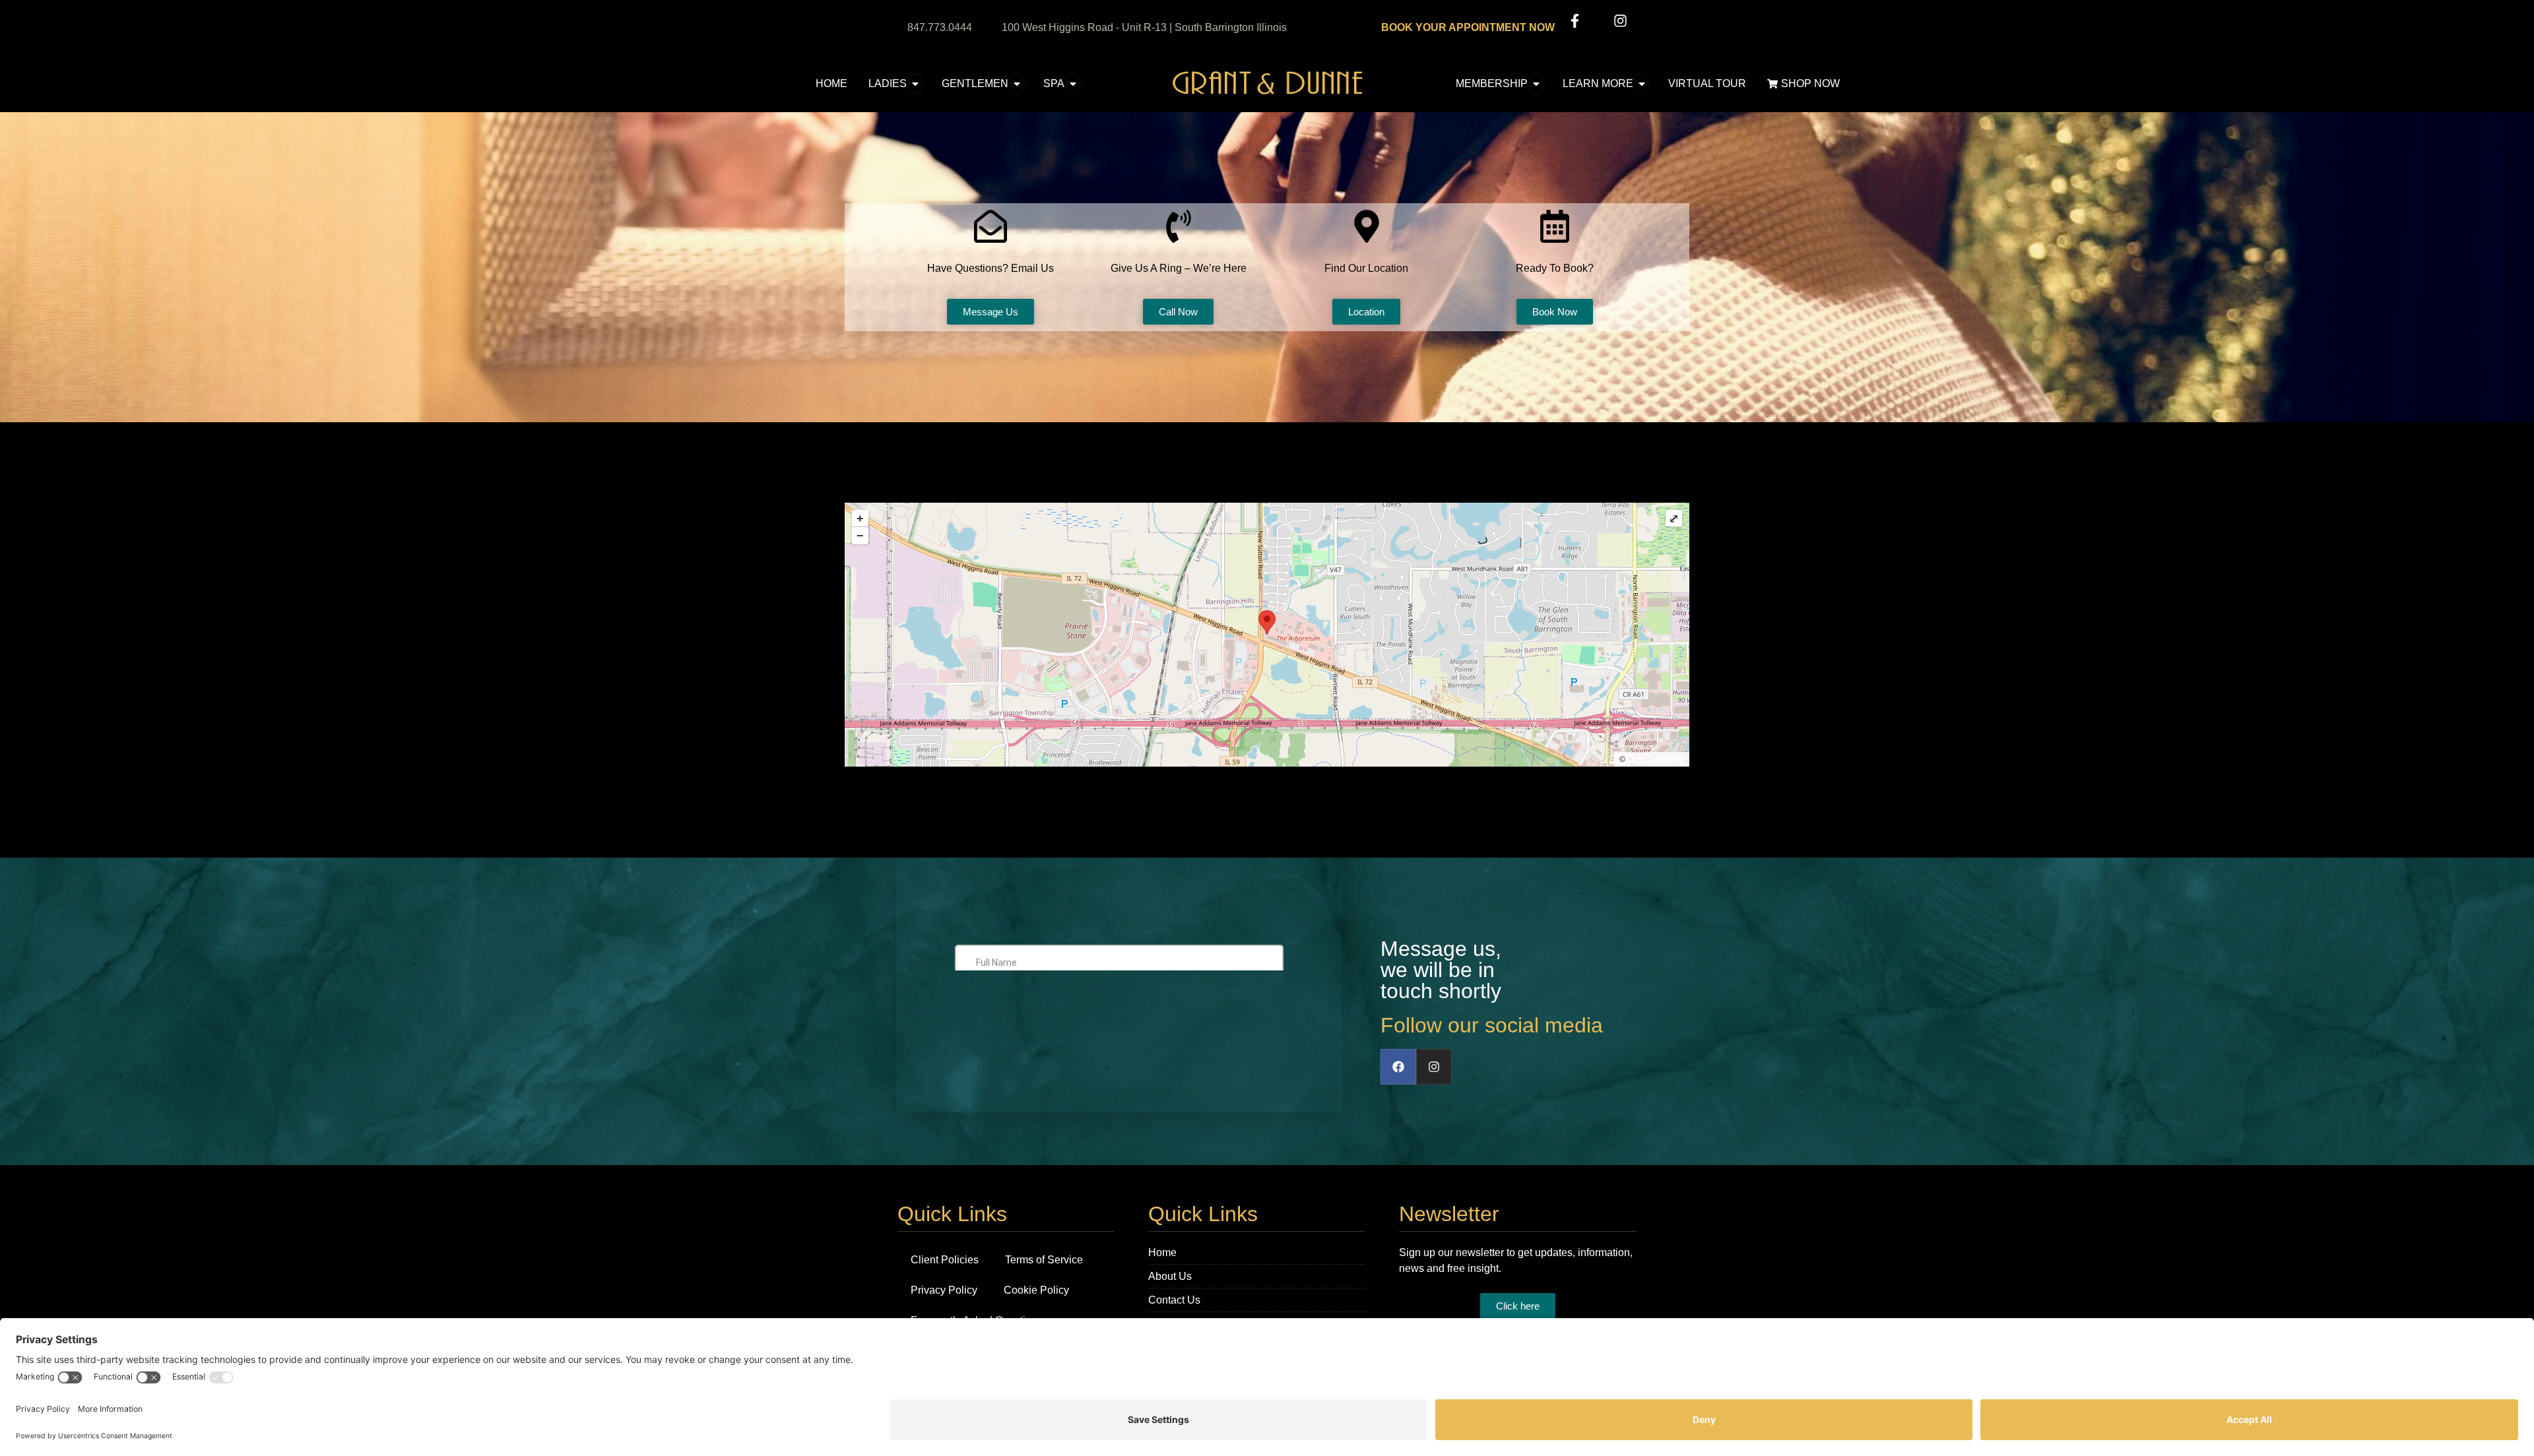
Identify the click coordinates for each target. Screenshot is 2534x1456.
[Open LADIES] (915, 84)
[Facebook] (1398, 1067)
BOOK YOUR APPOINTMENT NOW (1468, 27)
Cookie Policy (1036, 1290)
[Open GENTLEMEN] (1017, 84)
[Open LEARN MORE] (1642, 84)
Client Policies (945, 1260)
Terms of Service (1044, 1260)
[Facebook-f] (1575, 21)
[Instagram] (1620, 21)
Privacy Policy (944, 1290)
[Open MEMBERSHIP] (1536, 84)
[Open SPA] (1073, 84)
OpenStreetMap (1656, 759)
